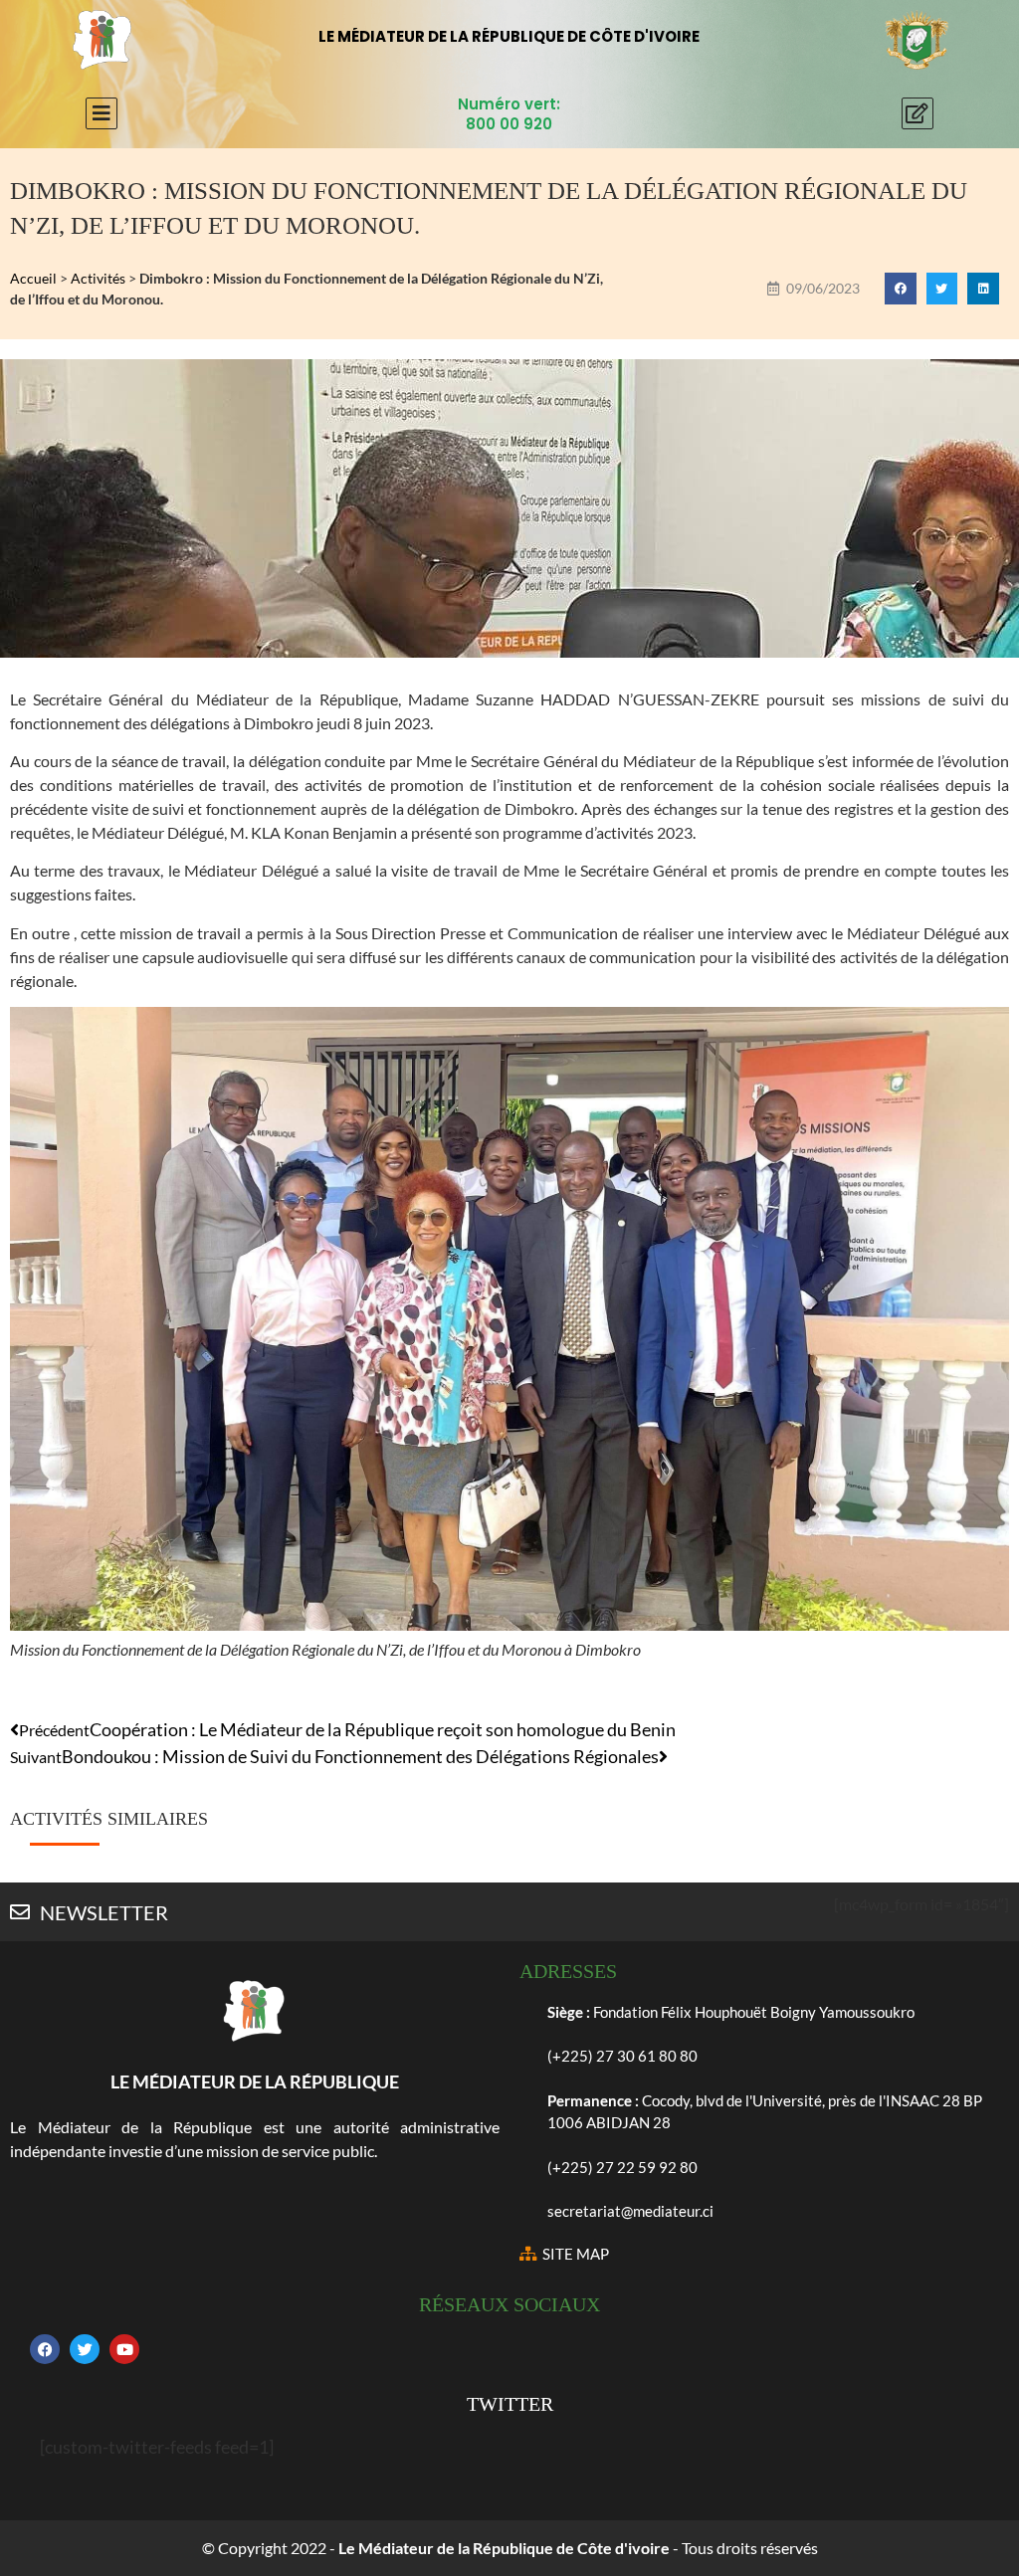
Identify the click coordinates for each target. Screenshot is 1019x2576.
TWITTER (510, 2404)
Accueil (33, 278)
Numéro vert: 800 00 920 (509, 114)
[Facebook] (45, 2349)
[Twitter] (85, 2349)
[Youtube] (124, 2349)
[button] (901, 289)
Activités (98, 278)
